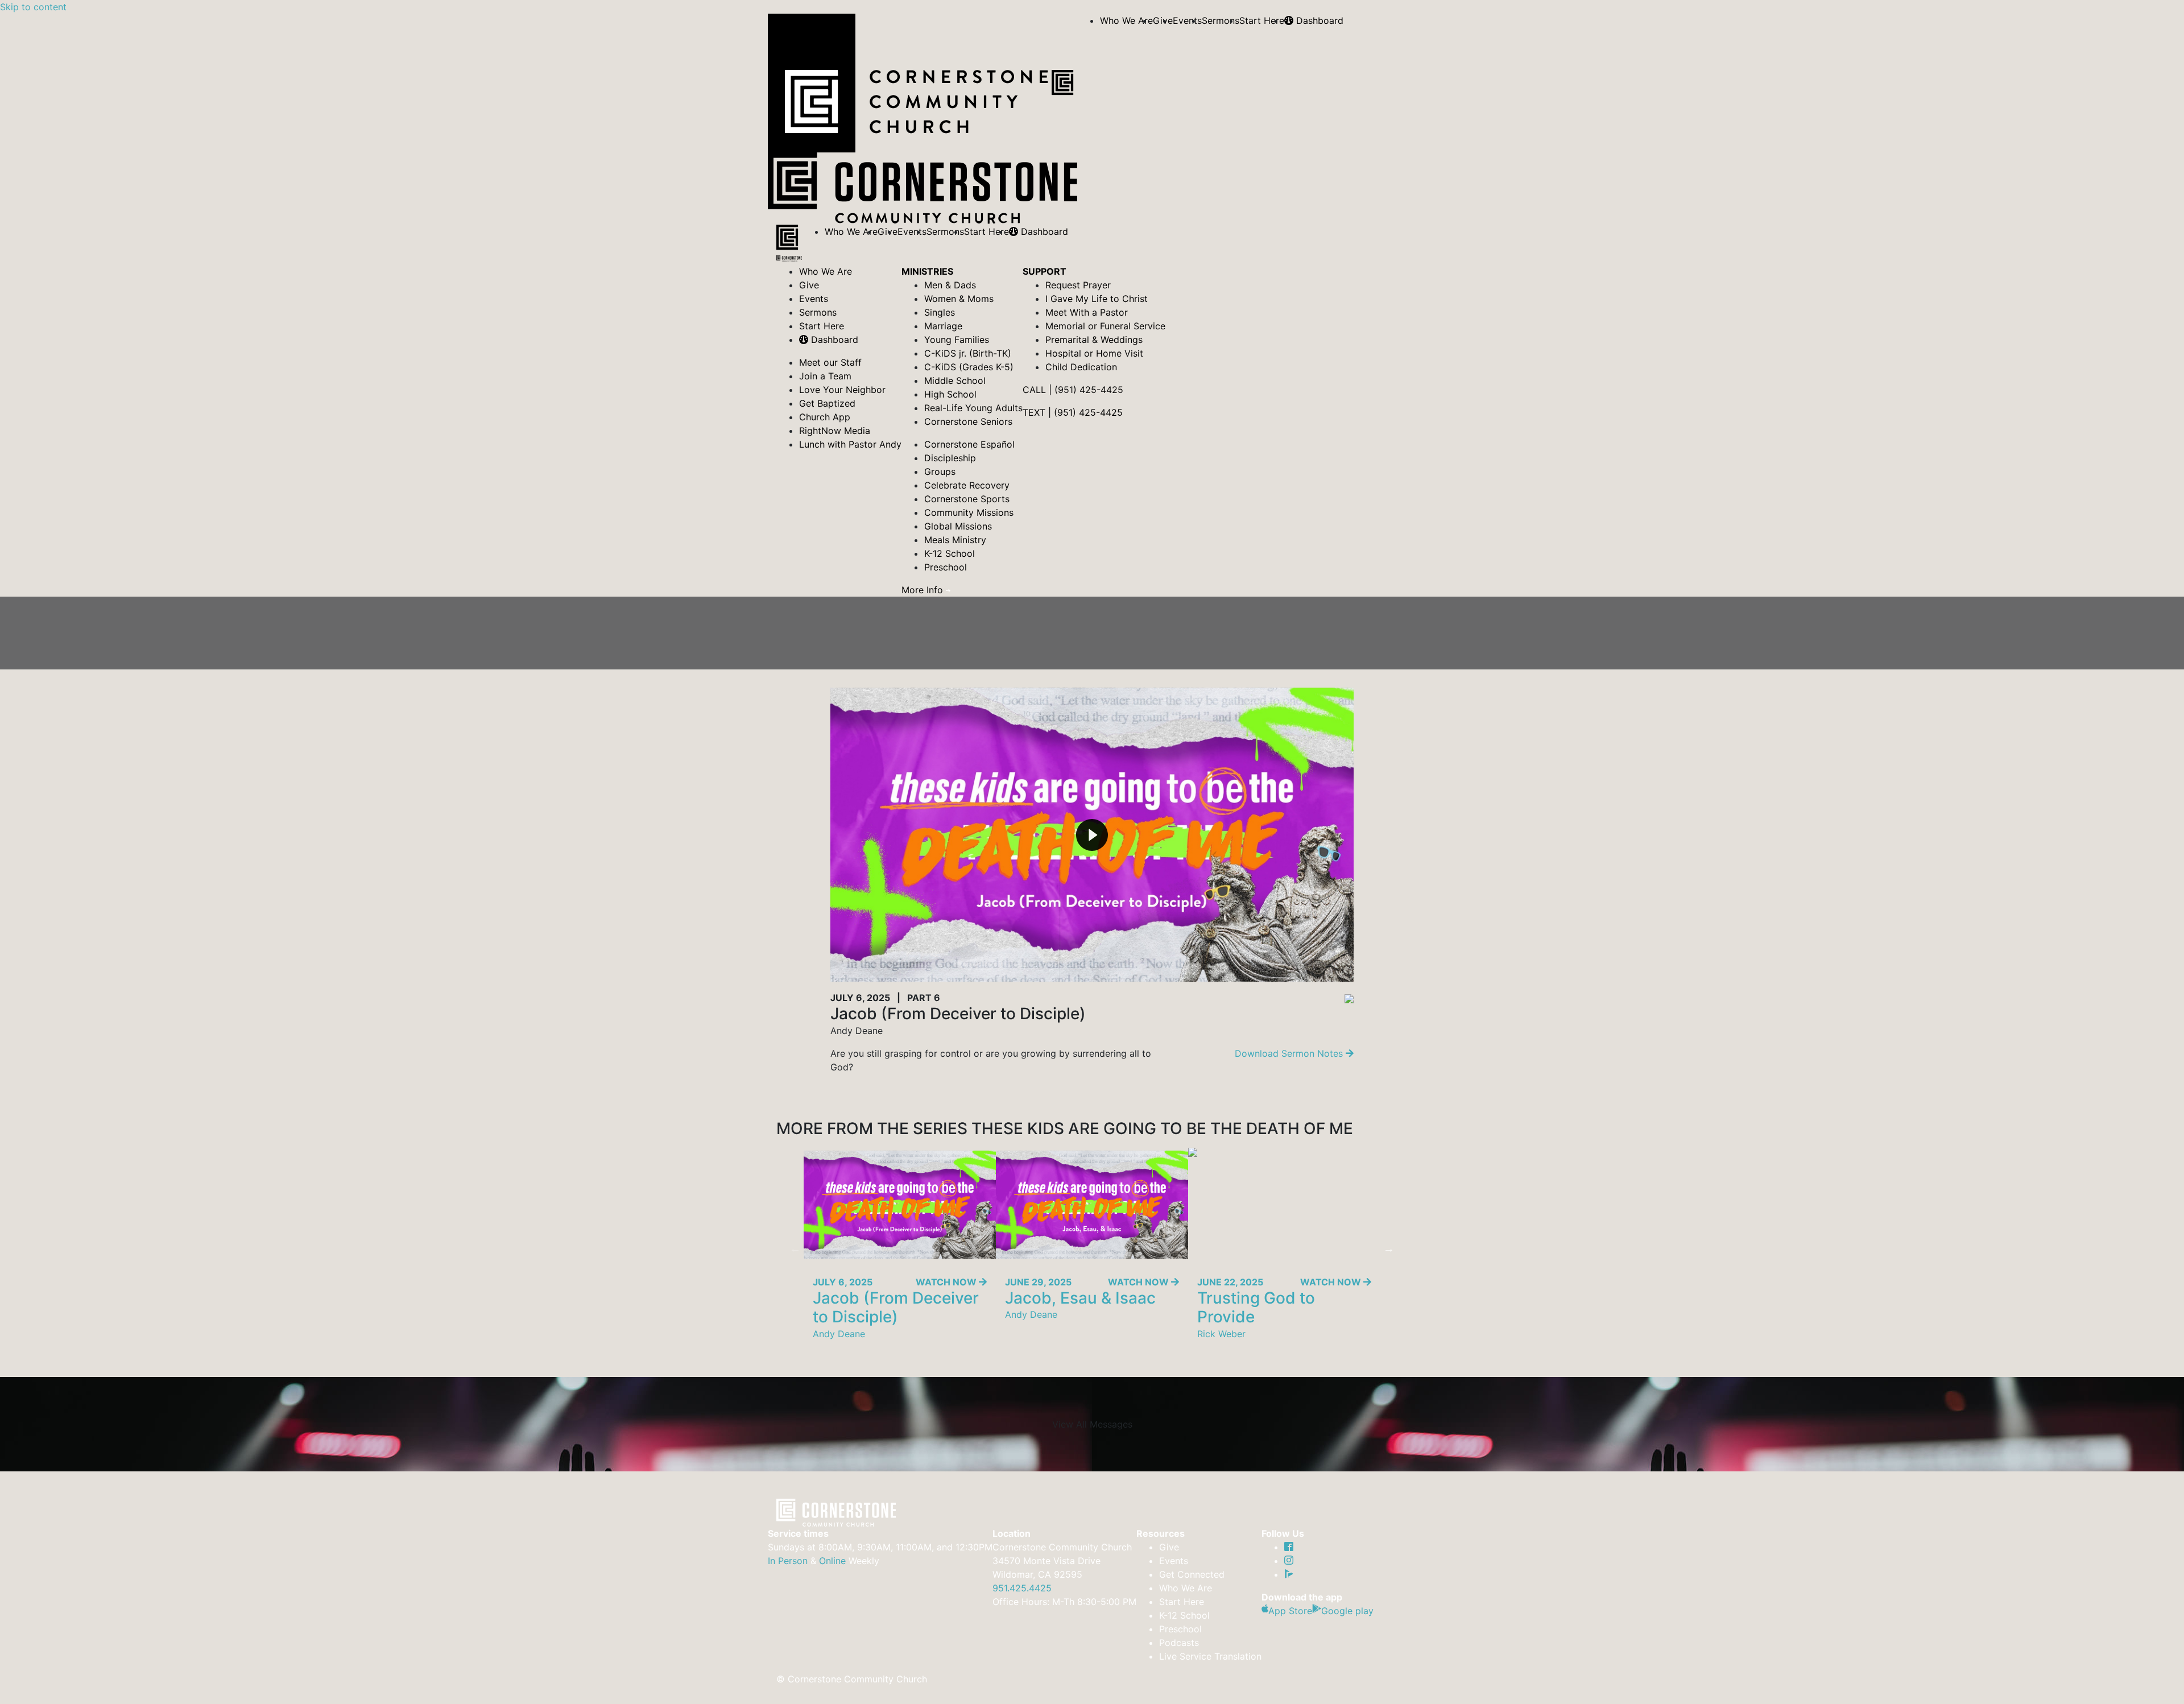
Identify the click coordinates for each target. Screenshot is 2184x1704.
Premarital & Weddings (1094, 340)
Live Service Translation (1210, 1656)
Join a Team (825, 376)
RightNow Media (835, 431)
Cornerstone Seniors (968, 421)
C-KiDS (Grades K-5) (969, 367)
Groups (940, 472)
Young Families (957, 340)
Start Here (1262, 20)
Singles (940, 312)
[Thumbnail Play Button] (1092, 835)
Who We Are (1126, 20)
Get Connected (1192, 1574)
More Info (924, 590)
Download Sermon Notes (1290, 1053)
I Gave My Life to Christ (1097, 299)
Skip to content (33, 7)
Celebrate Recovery (967, 485)
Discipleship (950, 458)
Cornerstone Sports (967, 499)
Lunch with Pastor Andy (850, 444)
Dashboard (1318, 20)
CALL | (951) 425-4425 (1073, 390)
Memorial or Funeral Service (1105, 326)
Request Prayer (1078, 285)
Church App (825, 417)
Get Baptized (827, 403)
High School (950, 394)
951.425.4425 (1022, 1588)
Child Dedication (1081, 367)
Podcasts (1179, 1643)
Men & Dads (950, 285)
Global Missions (958, 526)
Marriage (943, 326)
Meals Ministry (955, 540)
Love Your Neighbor (842, 390)
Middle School (955, 380)
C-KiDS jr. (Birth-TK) (968, 353)
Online (832, 1561)
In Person (788, 1561)
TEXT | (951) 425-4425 (1073, 412)
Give (809, 285)
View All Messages (1092, 1424)
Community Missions (969, 512)
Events (1187, 20)
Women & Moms (959, 299)
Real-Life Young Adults (973, 408)
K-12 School (950, 553)
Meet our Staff (830, 362)
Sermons (1221, 20)
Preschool (946, 567)
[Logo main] (789, 245)
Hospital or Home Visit (1094, 353)
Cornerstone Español (969, 444)
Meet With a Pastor (1087, 312)
